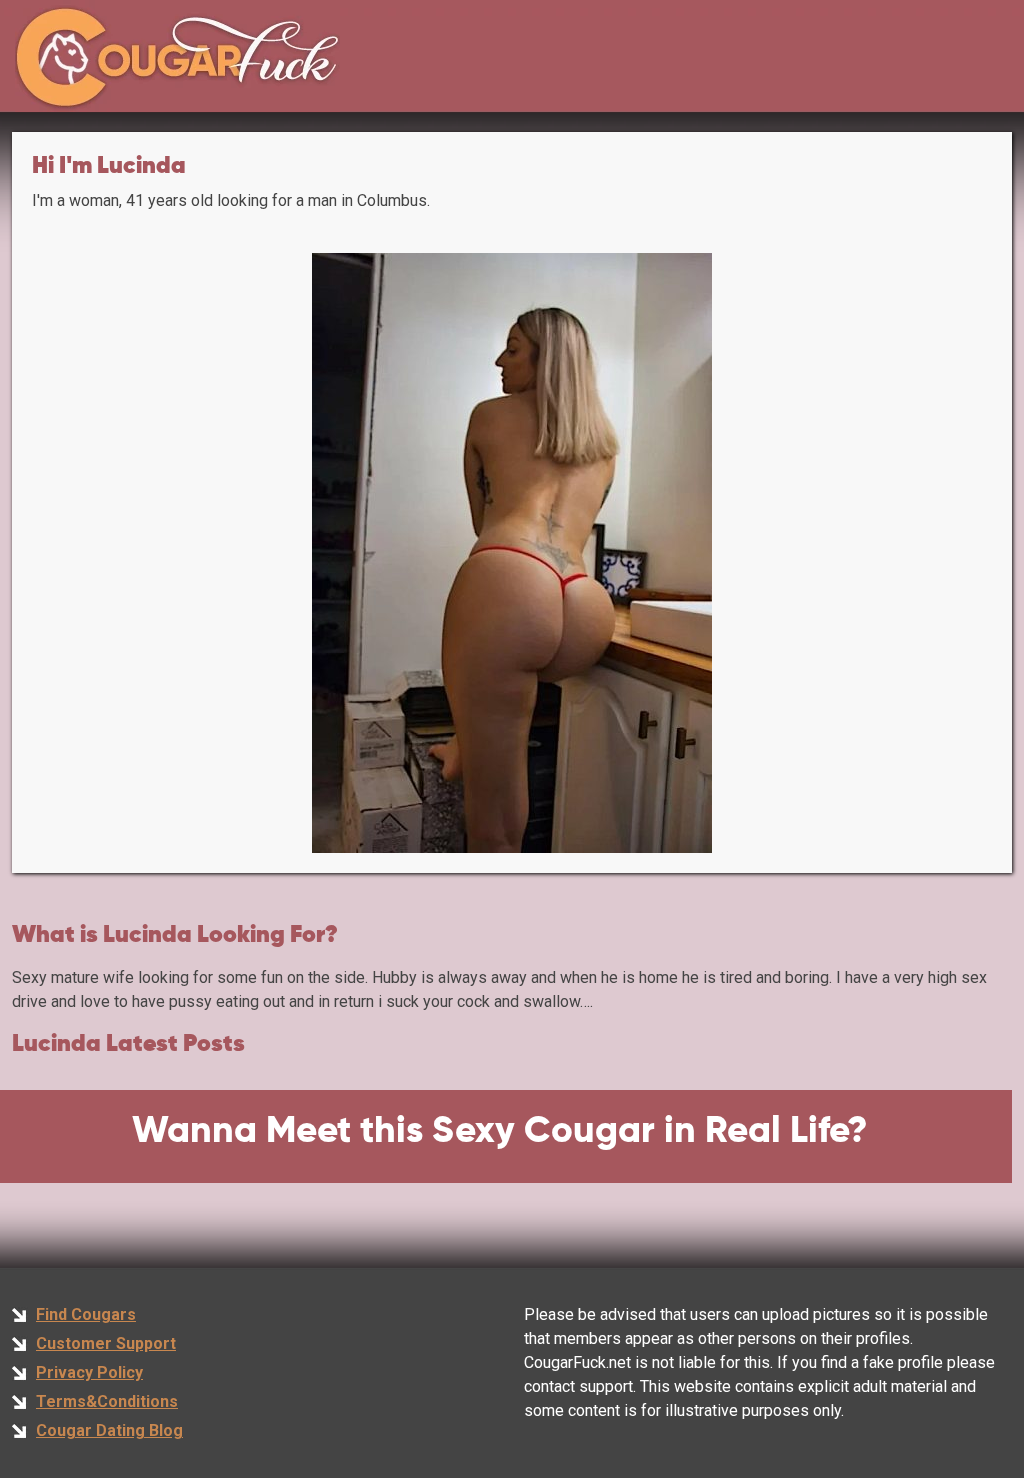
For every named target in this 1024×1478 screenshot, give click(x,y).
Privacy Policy (89, 1372)
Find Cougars (86, 1314)
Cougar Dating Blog (109, 1430)
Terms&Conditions (107, 1401)
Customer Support (106, 1343)
